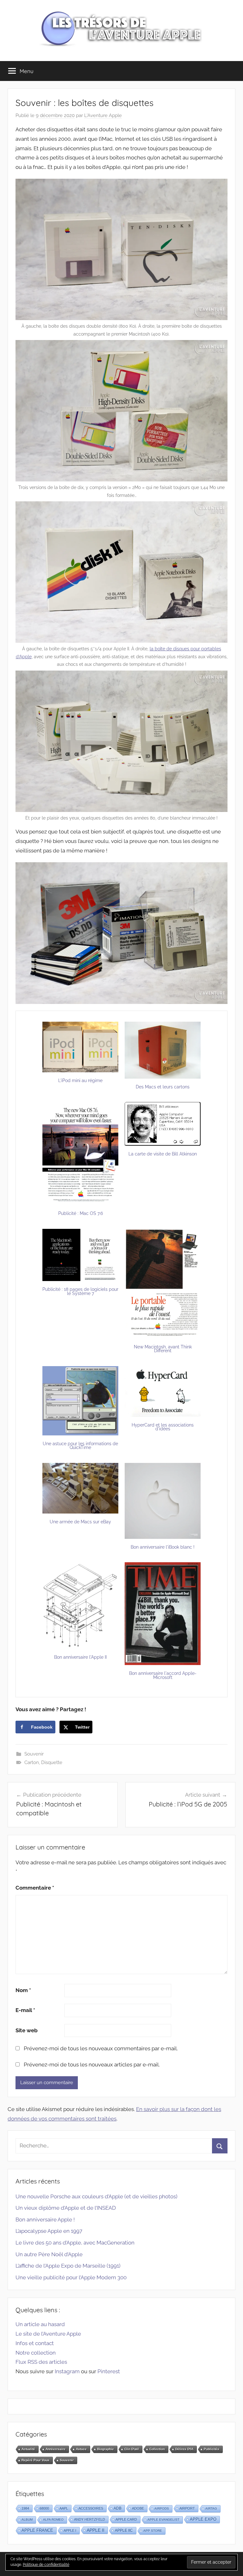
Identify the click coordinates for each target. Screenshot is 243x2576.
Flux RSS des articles (41, 2362)
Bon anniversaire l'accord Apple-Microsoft (163, 1675)
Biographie (106, 2449)
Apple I (70, 2530)
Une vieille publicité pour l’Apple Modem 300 (71, 2277)
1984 (25, 2508)
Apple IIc (124, 2530)
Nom (23, 1990)
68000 (44, 2508)
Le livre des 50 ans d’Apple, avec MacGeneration (75, 2243)
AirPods (162, 2508)
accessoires (91, 2508)
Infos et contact (35, 2343)
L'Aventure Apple (103, 115)
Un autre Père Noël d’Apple (49, 2254)
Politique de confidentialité (46, 2565)
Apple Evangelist (163, 2520)
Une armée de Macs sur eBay (80, 1522)
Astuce (81, 2449)
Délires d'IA (184, 2449)
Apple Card (126, 2519)
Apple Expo (203, 2519)
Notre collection (36, 2353)
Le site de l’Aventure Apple (48, 2334)
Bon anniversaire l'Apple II (80, 1657)
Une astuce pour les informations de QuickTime (80, 1446)
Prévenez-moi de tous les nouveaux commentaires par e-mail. (101, 2048)
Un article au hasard (40, 2324)
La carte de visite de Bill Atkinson (163, 1154)
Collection (157, 2449)
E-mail (25, 2010)
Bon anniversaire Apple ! (45, 2220)
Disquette (52, 1762)
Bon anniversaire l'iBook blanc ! (163, 1547)
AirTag (211, 2508)
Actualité (28, 2449)
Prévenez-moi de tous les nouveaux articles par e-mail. (92, 2065)
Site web (27, 2030)
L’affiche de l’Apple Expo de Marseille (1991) (68, 2266)
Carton (32, 1762)
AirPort (187, 2508)
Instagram (67, 2371)
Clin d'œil (132, 2449)
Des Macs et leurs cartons (163, 1087)
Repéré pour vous (35, 2460)
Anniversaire (56, 2449)
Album (27, 2520)
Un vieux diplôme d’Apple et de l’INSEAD (66, 2208)
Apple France (37, 2530)
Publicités (212, 2449)
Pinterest (109, 2371)
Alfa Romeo (53, 2520)
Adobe (138, 2508)
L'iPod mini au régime (80, 1081)
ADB (118, 2508)
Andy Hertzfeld (90, 2519)
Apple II (96, 2530)
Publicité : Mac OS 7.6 (81, 1213)
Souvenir (34, 1754)
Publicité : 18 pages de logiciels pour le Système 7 (80, 1291)
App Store (153, 2531)
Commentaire (35, 1888)
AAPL (64, 2508)
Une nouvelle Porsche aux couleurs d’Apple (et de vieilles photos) (97, 2196)
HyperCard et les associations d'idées (163, 1427)
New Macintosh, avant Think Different (163, 1349)
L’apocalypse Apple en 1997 (49, 2231)
